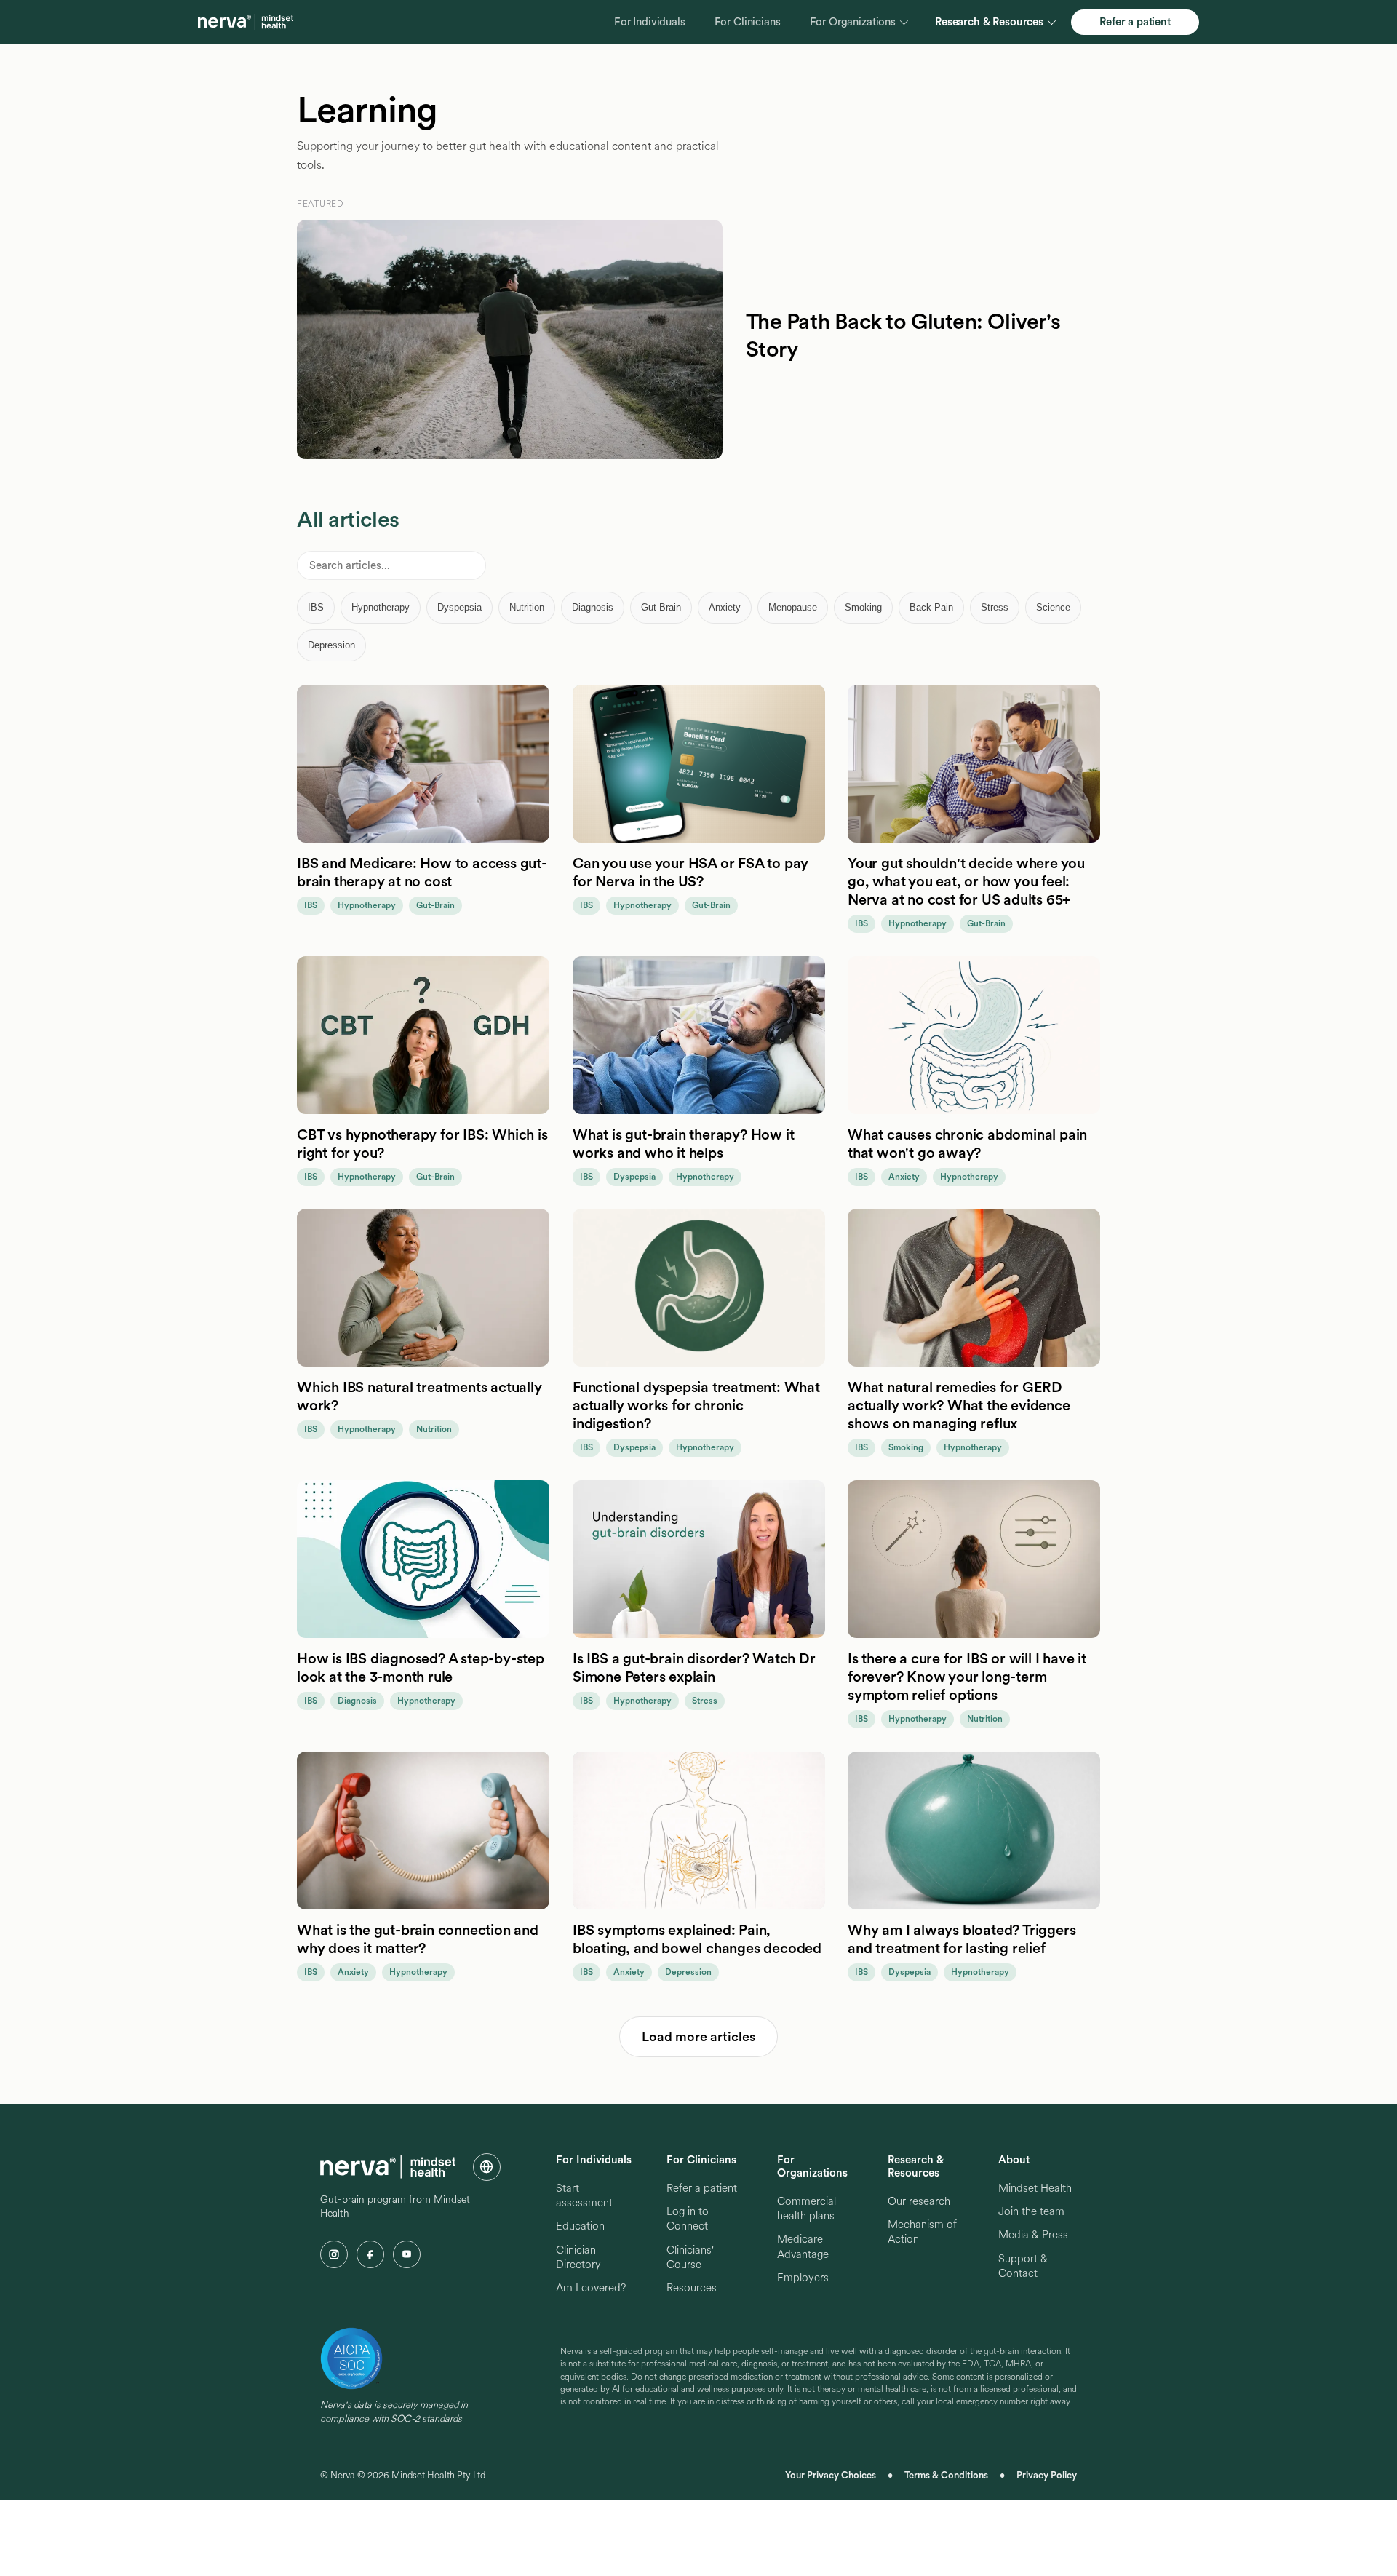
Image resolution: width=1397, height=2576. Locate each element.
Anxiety (725, 607)
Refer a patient (1135, 22)
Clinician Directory (578, 2257)
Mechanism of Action (922, 2232)
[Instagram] (334, 2254)
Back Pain (931, 607)
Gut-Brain (661, 607)
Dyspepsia (459, 607)
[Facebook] (370, 2254)
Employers (803, 2278)
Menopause (793, 607)
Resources (692, 2288)
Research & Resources (989, 22)
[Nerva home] (388, 2167)
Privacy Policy (1047, 2475)
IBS (316, 607)
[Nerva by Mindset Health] (246, 22)
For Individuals (650, 22)
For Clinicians (748, 22)
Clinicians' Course (690, 2257)
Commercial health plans (807, 2209)
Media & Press (1033, 2235)
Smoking (863, 607)
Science (1053, 607)
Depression (331, 645)
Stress (995, 607)
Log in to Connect (688, 2219)
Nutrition (527, 607)
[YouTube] (407, 2254)
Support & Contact (1023, 2266)
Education (580, 2226)
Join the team (1031, 2211)
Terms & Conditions (946, 2475)
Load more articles (698, 2036)
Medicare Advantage (803, 2246)
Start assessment (584, 2195)
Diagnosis (593, 607)
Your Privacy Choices (831, 2475)
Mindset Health (1035, 2188)
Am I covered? (591, 2288)
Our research (919, 2201)
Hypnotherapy (381, 607)
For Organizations (853, 22)
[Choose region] (487, 2167)
